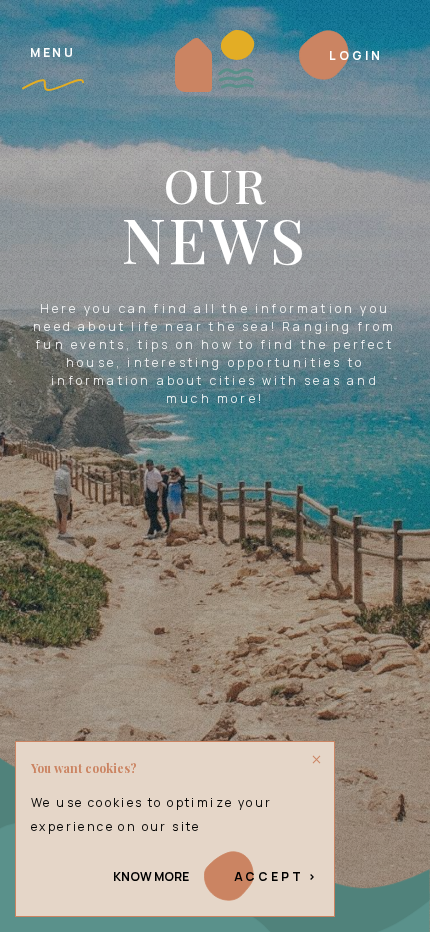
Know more (151, 876)
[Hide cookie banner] (317, 760)
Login (355, 55)
